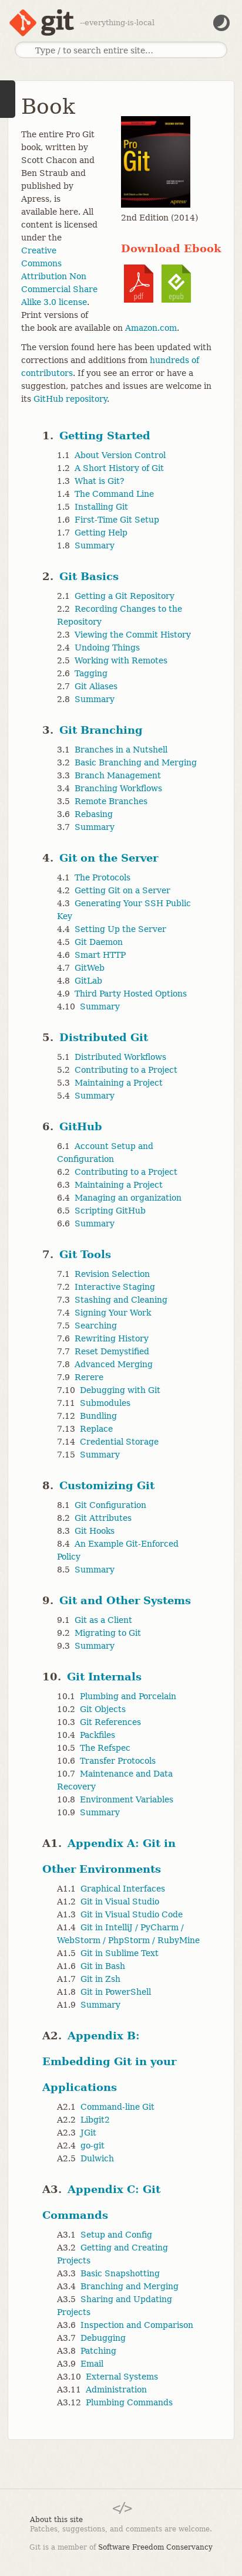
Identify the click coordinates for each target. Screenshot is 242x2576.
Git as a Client (103, 1620)
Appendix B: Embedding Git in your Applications (109, 2061)
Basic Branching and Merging (136, 762)
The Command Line (114, 494)
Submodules (105, 1403)
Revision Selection (112, 1274)
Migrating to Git (108, 1633)
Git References (110, 1722)
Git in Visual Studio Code (132, 1914)
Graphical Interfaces (123, 1889)
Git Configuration (110, 1505)
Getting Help (101, 533)
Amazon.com (151, 328)
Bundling (98, 1416)
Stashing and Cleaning (121, 1300)
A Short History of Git (119, 468)
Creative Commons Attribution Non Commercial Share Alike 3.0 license (59, 276)
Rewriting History (112, 1338)
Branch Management (118, 775)
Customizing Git (107, 1485)
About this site (56, 2520)
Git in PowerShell (116, 1992)
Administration (116, 2389)
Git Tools (85, 1254)
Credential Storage (119, 1442)
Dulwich (97, 2158)
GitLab (88, 981)
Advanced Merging (114, 1364)
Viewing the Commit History (133, 635)
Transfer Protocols (118, 1761)
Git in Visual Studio (120, 1902)
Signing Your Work (113, 1313)
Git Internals (104, 1677)
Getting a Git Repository (125, 596)
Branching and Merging (130, 2286)
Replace (96, 1429)
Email (92, 2364)
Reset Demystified (112, 1351)
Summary (95, 545)
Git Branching (101, 730)
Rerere (89, 1377)
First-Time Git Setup (117, 520)
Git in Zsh (100, 1979)
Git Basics (89, 576)
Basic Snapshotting (120, 2273)
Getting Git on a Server (122, 890)
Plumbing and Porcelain (128, 1696)
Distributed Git (104, 1037)
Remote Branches (111, 801)
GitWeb (90, 968)
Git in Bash (103, 1966)
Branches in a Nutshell (121, 750)
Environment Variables (127, 1799)
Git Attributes (103, 1518)
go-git (93, 2145)
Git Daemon (99, 942)
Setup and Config (116, 2235)
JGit (88, 2133)
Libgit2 (95, 2120)
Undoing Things (107, 648)
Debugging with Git (120, 1390)
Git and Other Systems (125, 1600)
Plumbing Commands (129, 2402)
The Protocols (102, 877)
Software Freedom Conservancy (155, 2547)
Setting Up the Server (120, 929)
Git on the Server (109, 858)
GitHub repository (70, 399)
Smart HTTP (100, 955)
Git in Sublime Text (120, 1953)
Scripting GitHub (110, 1211)
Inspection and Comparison (137, 2325)
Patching (98, 2351)
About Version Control (120, 455)
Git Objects (103, 1709)
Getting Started (105, 435)
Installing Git (101, 507)
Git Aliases (96, 686)
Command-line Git (117, 2107)
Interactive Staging (115, 1287)
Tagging (91, 673)
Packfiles (98, 1735)
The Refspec (105, 1748)
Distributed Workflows (120, 1057)
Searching (96, 1326)
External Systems (122, 2377)
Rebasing (94, 814)
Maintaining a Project (119, 1083)
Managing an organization (128, 1198)
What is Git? (100, 481)
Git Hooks (95, 1531)
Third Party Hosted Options (131, 994)
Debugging (103, 2338)
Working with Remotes (121, 660)
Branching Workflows (118, 788)
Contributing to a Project (126, 1070)
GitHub (81, 1126)
